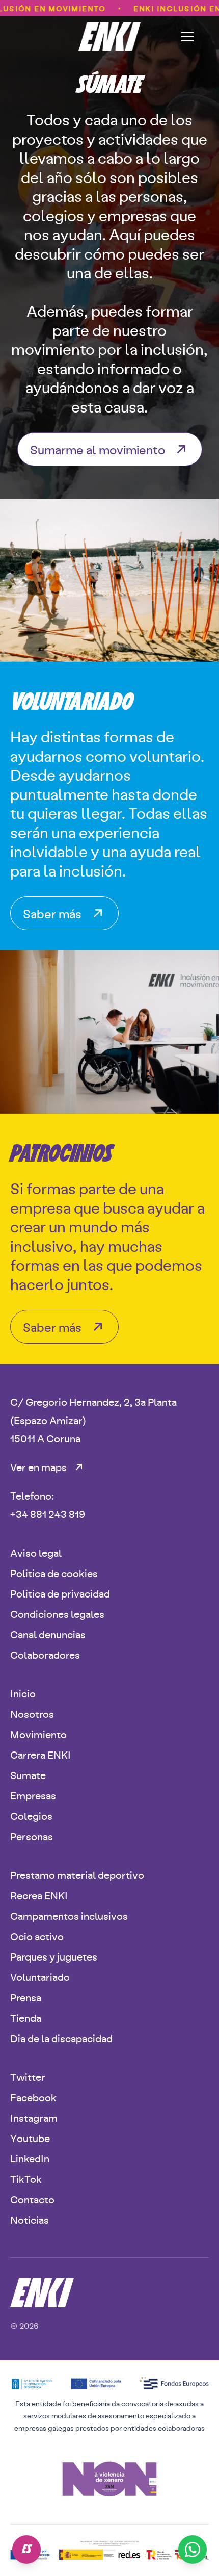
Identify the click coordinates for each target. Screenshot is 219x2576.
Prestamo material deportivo (77, 1875)
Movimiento (38, 1734)
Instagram (34, 2117)
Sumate (28, 1775)
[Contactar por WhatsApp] (193, 2549)
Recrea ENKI (39, 1895)
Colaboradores (45, 1654)
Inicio (23, 1693)
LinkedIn (30, 2158)
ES (27, 2549)
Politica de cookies (54, 1573)
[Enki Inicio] (110, 37)
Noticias (30, 2219)
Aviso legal (36, 1552)
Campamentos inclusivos (69, 1915)
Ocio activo (37, 1936)
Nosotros (32, 1714)
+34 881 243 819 (48, 1514)
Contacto (32, 2199)
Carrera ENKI (40, 1754)
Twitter (28, 2077)
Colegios (31, 1815)
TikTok (26, 2179)
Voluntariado (40, 1977)
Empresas (33, 1795)
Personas (32, 1836)
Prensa (26, 1997)
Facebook (33, 2097)
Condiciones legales (57, 1614)
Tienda (26, 2017)
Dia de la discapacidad (61, 2038)
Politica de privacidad (60, 1593)
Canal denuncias (48, 1634)
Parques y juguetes (54, 1956)
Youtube (30, 2138)
